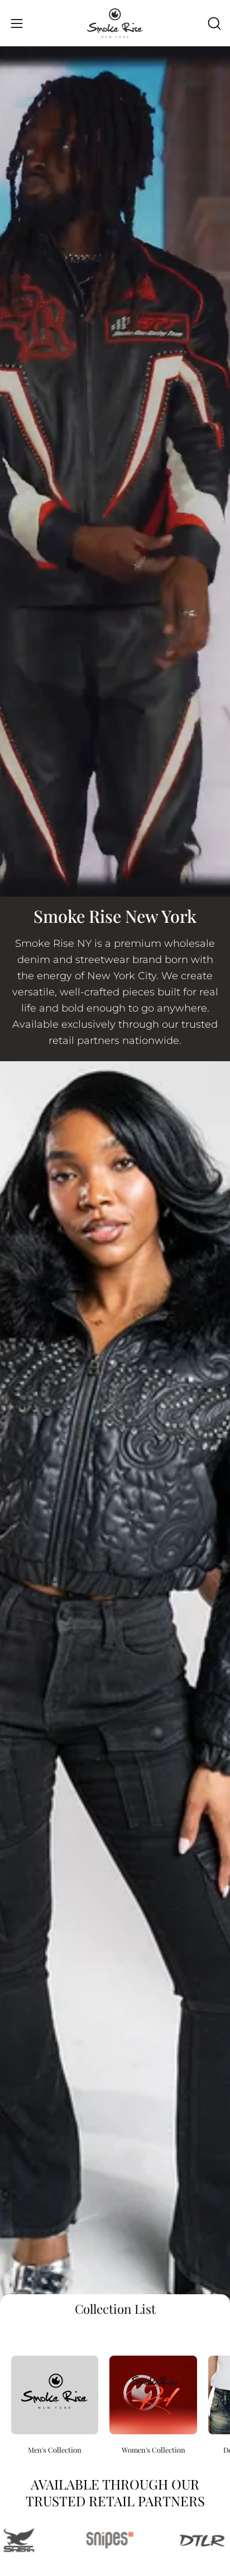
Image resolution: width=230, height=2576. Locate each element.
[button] (213, 23)
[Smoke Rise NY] (115, 23)
